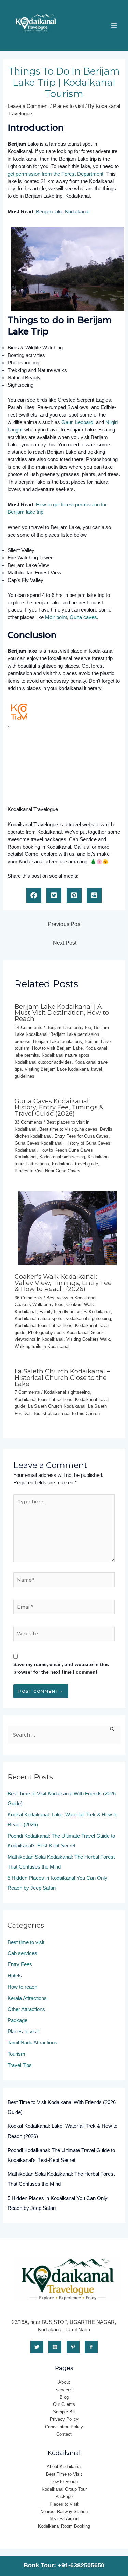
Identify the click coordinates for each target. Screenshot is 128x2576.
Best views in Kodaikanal (71, 1298)
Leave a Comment (28, 106)
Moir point (56, 617)
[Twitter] (37, 2347)
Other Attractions (26, 2009)
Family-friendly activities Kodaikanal (75, 1312)
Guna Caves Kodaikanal (39, 1143)
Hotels (15, 1976)
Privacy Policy (64, 2419)
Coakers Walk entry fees (39, 1305)
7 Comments (27, 1392)
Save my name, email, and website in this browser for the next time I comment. (61, 1668)
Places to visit (68, 106)
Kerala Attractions (27, 1998)
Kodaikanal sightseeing (62, 1157)
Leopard (84, 422)
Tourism (16, 2054)
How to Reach (64, 2482)
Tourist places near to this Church (66, 1413)
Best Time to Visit (64, 2474)
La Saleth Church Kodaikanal (57, 1406)
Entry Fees (20, 1964)
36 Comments (29, 1298)
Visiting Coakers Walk (88, 1339)
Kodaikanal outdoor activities (43, 1062)
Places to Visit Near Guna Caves (47, 1171)
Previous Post (65, 924)
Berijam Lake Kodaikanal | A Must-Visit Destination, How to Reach (62, 1013)
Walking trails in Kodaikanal (42, 1346)
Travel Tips (20, 2065)
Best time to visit (26, 1942)
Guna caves (83, 617)
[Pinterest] (73, 2347)
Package (17, 2020)
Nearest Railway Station (64, 2512)
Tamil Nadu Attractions (32, 2043)
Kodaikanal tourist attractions (44, 1326)
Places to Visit (64, 2504)
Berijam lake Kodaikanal (63, 212)
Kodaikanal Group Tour (64, 2489)
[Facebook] (91, 2347)
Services (64, 2390)
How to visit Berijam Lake (57, 1048)
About (64, 2382)
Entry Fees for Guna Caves (81, 1136)
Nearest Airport (64, 2519)
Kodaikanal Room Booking (64, 2526)
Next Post (65, 943)
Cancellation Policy (64, 2427)
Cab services (22, 1953)
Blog (64, 2397)
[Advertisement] (50, 769)
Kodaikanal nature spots (66, 1055)
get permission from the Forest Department (55, 174)
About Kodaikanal (64, 2467)
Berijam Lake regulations (58, 1041)
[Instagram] (55, 2347)
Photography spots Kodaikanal (58, 1332)
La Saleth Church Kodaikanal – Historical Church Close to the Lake (62, 1377)
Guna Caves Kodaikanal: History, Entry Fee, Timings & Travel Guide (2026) (59, 1107)
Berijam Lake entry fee (69, 1028)
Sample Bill (64, 2412)
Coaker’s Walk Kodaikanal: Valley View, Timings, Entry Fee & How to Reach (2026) (63, 1283)
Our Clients (64, 2404)
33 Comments (29, 1122)
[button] (34, 895)
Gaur (67, 422)
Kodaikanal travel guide (75, 1164)
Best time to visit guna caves (68, 1129)
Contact (64, 2434)
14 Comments (29, 1028)
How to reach (22, 1987)
